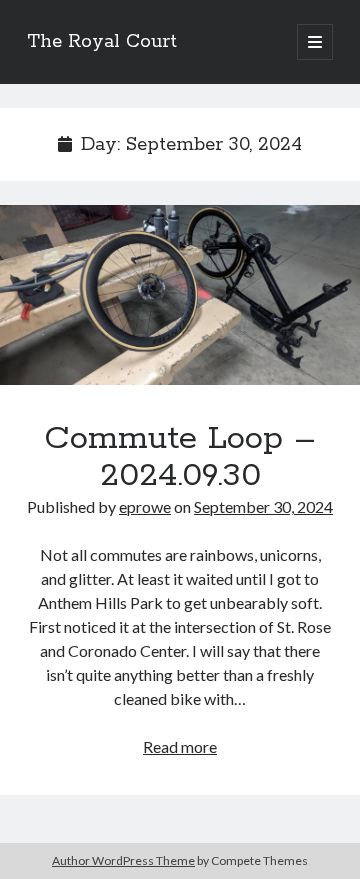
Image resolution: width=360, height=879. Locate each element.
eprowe (145, 506)
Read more (180, 746)
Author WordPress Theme (123, 860)
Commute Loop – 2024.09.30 (180, 295)
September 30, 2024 (263, 506)
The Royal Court (102, 42)
